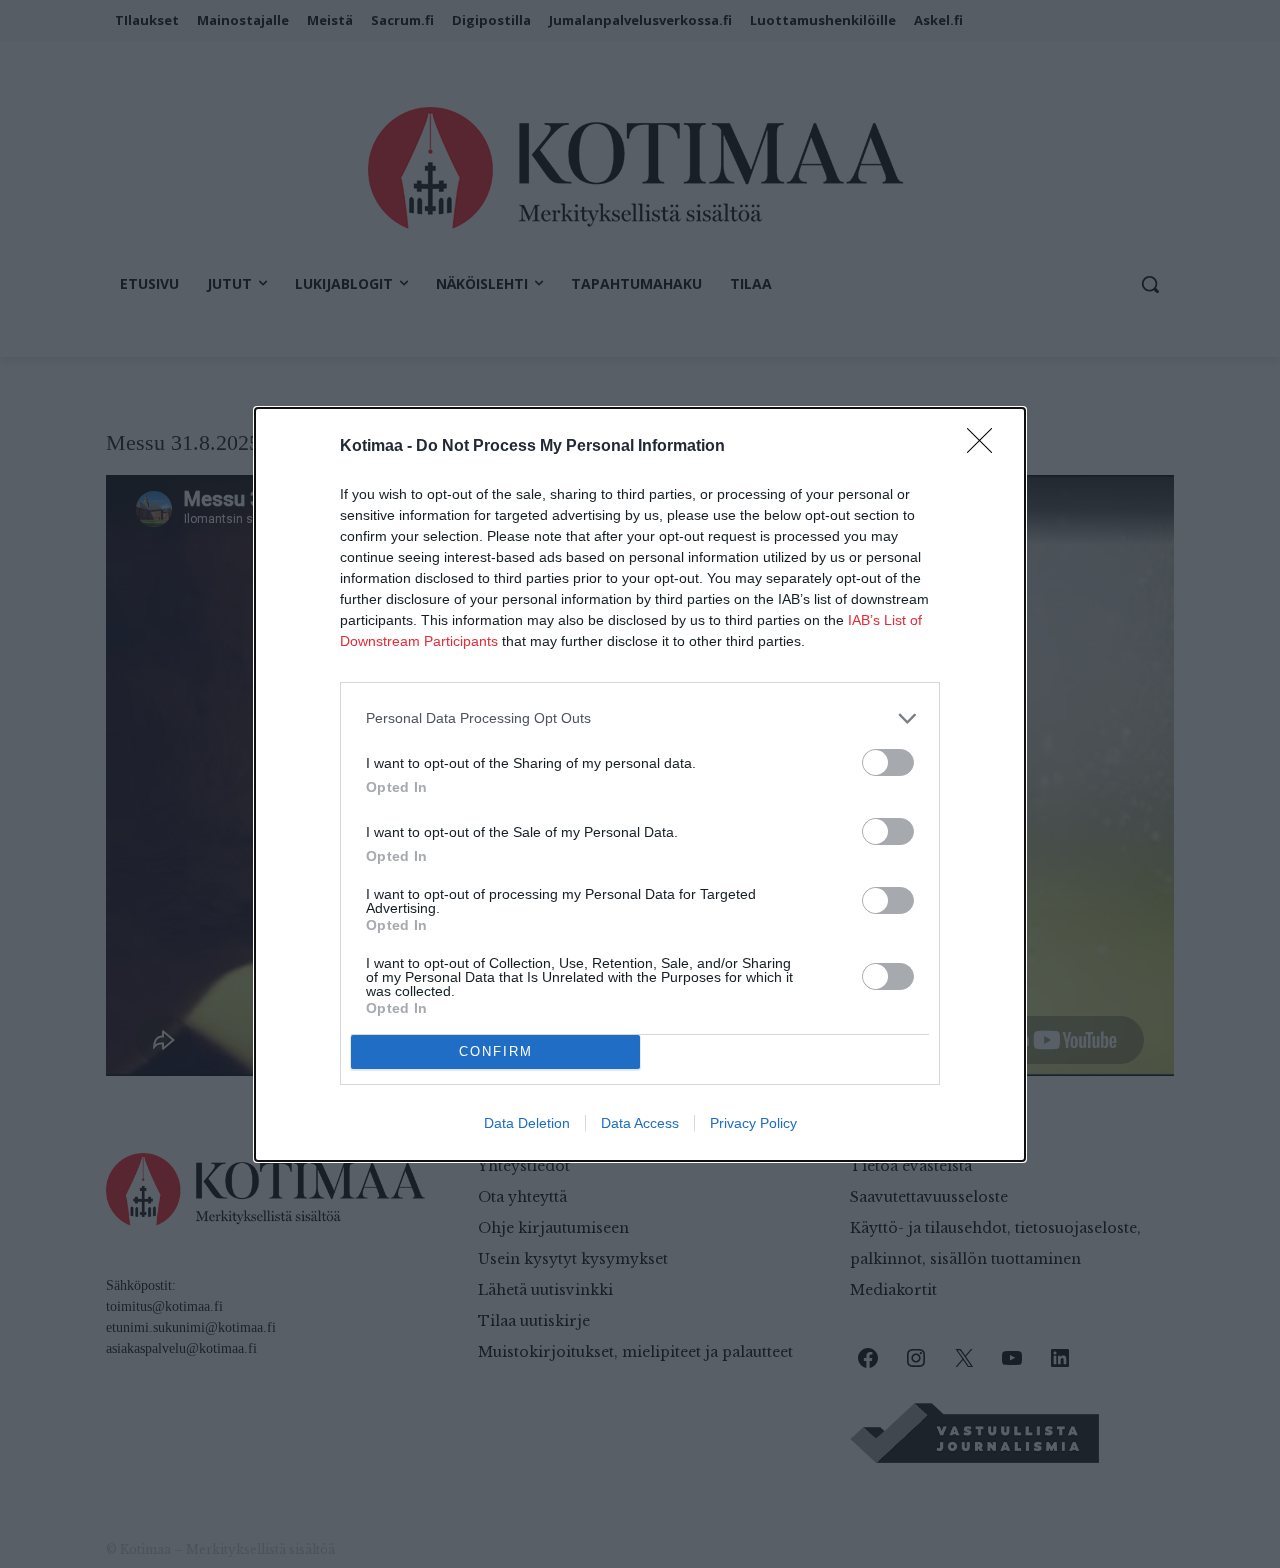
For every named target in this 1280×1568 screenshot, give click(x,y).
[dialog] (640, 784)
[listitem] (640, 718)
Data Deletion (527, 1123)
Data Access (640, 1123)
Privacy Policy (753, 1123)
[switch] (888, 762)
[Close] (986, 447)
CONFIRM (496, 1051)
